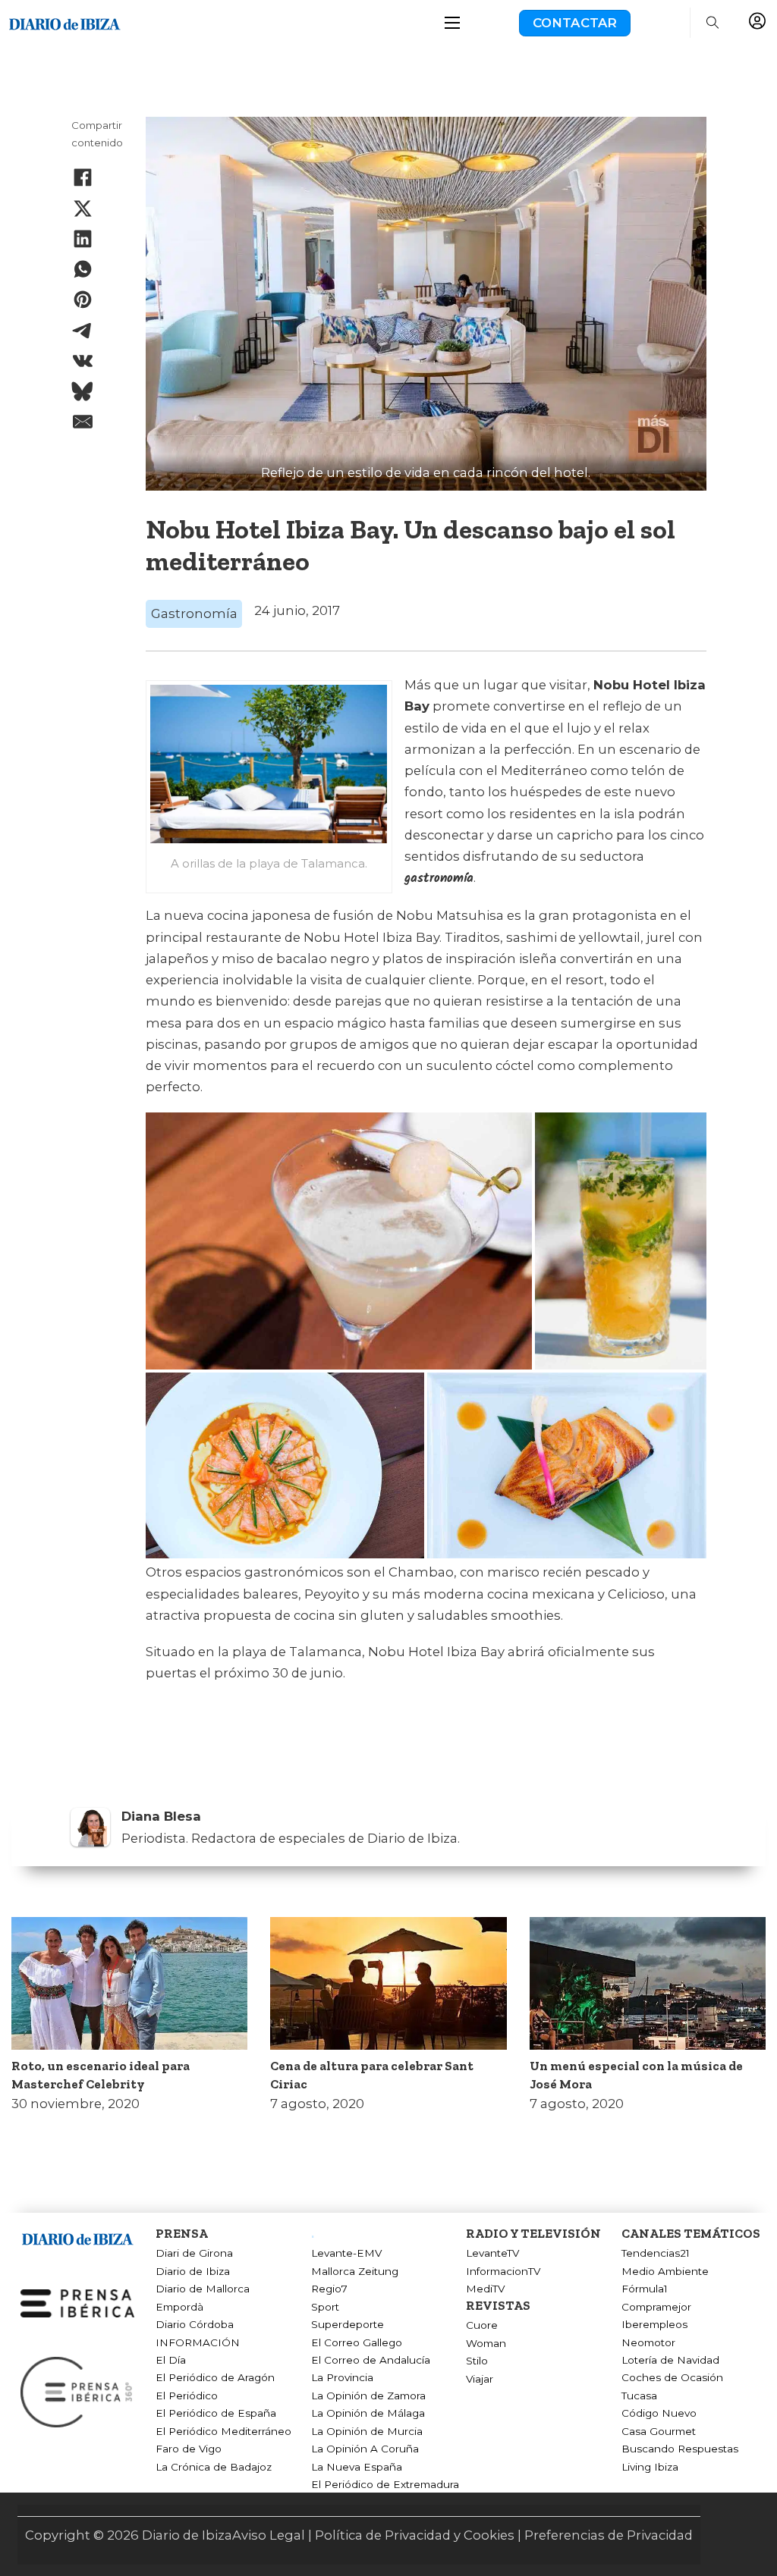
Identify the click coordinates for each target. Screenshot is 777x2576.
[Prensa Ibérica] (77, 2302)
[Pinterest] (83, 300)
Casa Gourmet (659, 2431)
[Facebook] (83, 177)
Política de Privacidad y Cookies (415, 2535)
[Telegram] (83, 331)
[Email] (83, 422)
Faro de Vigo (189, 2449)
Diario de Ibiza (193, 2271)
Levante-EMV (346, 2253)
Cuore (482, 2325)
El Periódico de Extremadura (385, 2484)
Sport (325, 2307)
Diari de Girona (194, 2253)
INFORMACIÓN (198, 2342)
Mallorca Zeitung (355, 2271)
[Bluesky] (83, 391)
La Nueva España (357, 2467)
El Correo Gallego (357, 2342)
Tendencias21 (656, 2253)
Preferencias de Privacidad (609, 2535)
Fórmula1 (645, 2289)
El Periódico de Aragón (215, 2377)
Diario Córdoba (195, 2324)
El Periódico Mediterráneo (223, 2431)
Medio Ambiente (665, 2271)
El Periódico (187, 2396)
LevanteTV (492, 2253)
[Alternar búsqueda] (713, 23)
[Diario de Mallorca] (77, 2236)
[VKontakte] (83, 361)
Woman (486, 2343)
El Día (171, 2360)
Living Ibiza (650, 2467)
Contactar (575, 23)
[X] (83, 209)
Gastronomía (194, 613)
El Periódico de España (216, 2413)
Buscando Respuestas (680, 2449)
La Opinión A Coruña (365, 2449)
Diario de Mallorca (203, 2289)
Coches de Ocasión (672, 2377)
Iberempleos (654, 2324)
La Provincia (342, 2377)
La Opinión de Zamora (368, 2396)
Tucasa (639, 2396)
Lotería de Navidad (670, 2360)
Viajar (480, 2379)
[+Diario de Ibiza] (64, 22)
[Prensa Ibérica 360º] (77, 2391)
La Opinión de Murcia (367, 2431)
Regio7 (329, 2289)
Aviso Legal (269, 2535)
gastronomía (439, 879)
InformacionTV (503, 2271)
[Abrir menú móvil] (452, 23)
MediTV (485, 2289)
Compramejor (656, 2307)
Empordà (179, 2307)
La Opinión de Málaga (368, 2413)
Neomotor (648, 2342)
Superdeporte (348, 2324)
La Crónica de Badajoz (214, 2467)
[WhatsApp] (83, 269)
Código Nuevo (659, 2413)
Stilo (477, 2361)
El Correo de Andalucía (371, 2360)
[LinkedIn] (83, 239)
